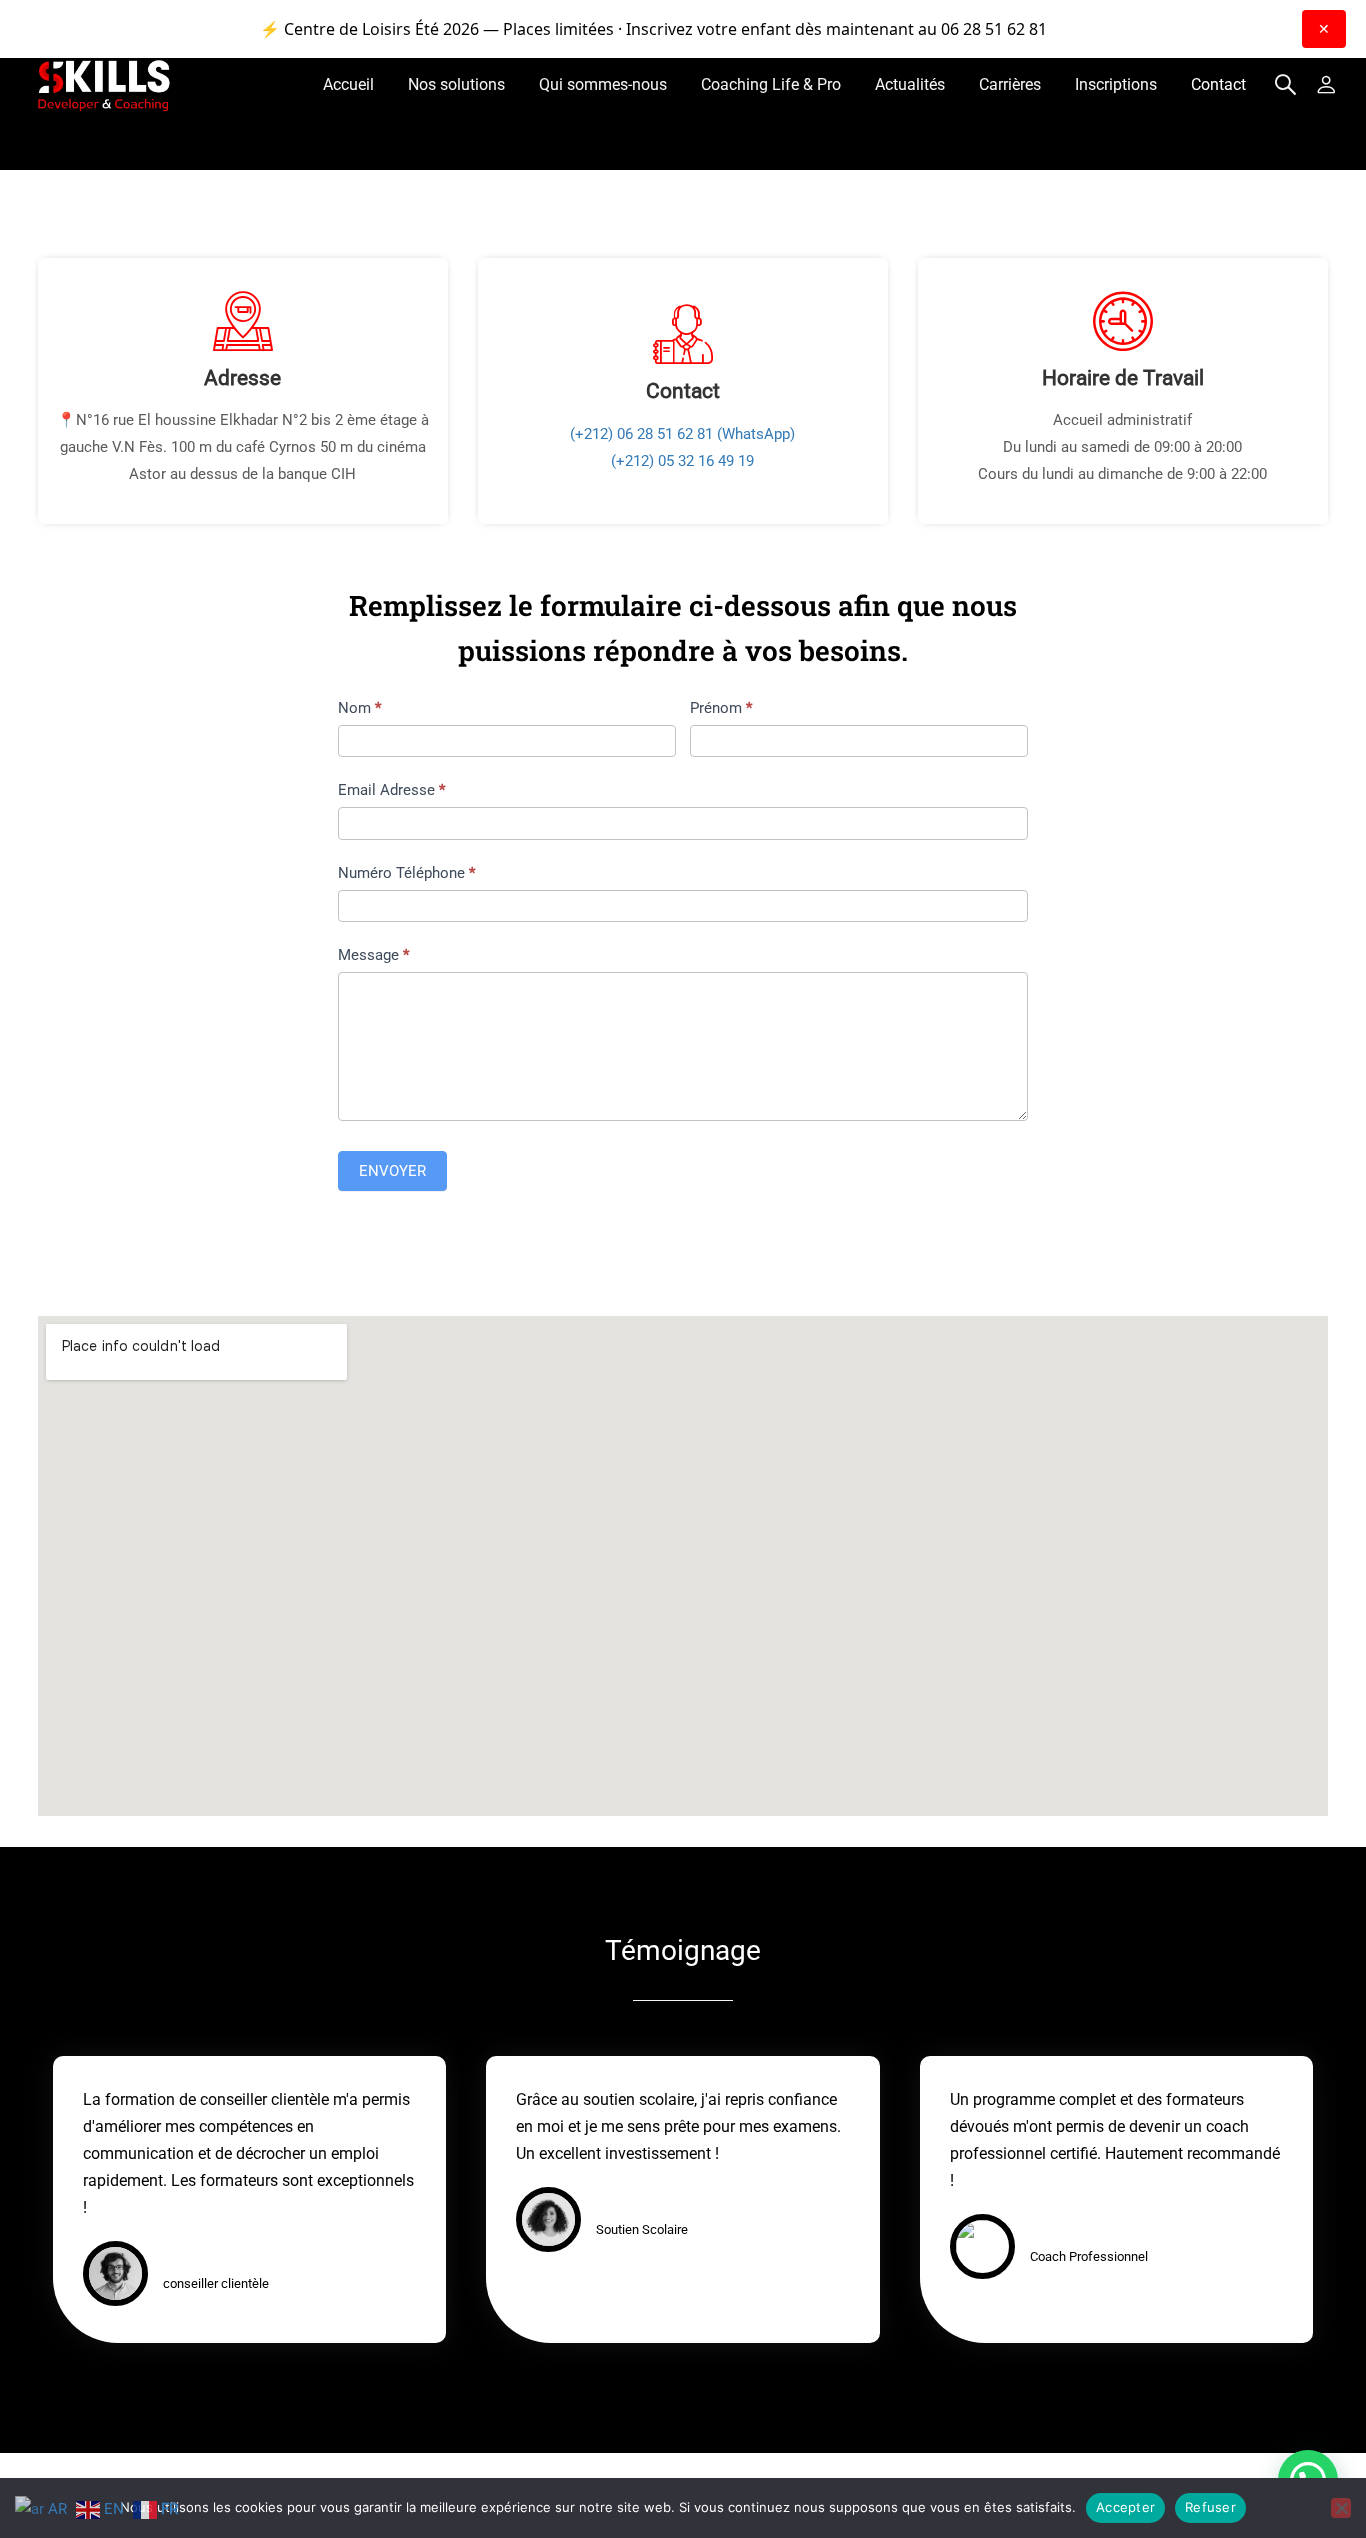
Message (373, 955)
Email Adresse (391, 790)
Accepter (1125, 2507)
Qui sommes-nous (603, 84)
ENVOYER (392, 1171)
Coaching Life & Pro (771, 84)
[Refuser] (1341, 2508)
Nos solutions (456, 84)
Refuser (1210, 2507)
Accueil (348, 84)
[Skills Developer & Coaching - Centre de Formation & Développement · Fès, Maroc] (105, 85)
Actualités (910, 84)
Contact (1218, 84)
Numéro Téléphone (406, 873)
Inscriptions (1116, 84)
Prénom (721, 708)
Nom (359, 708)
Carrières (1010, 84)
